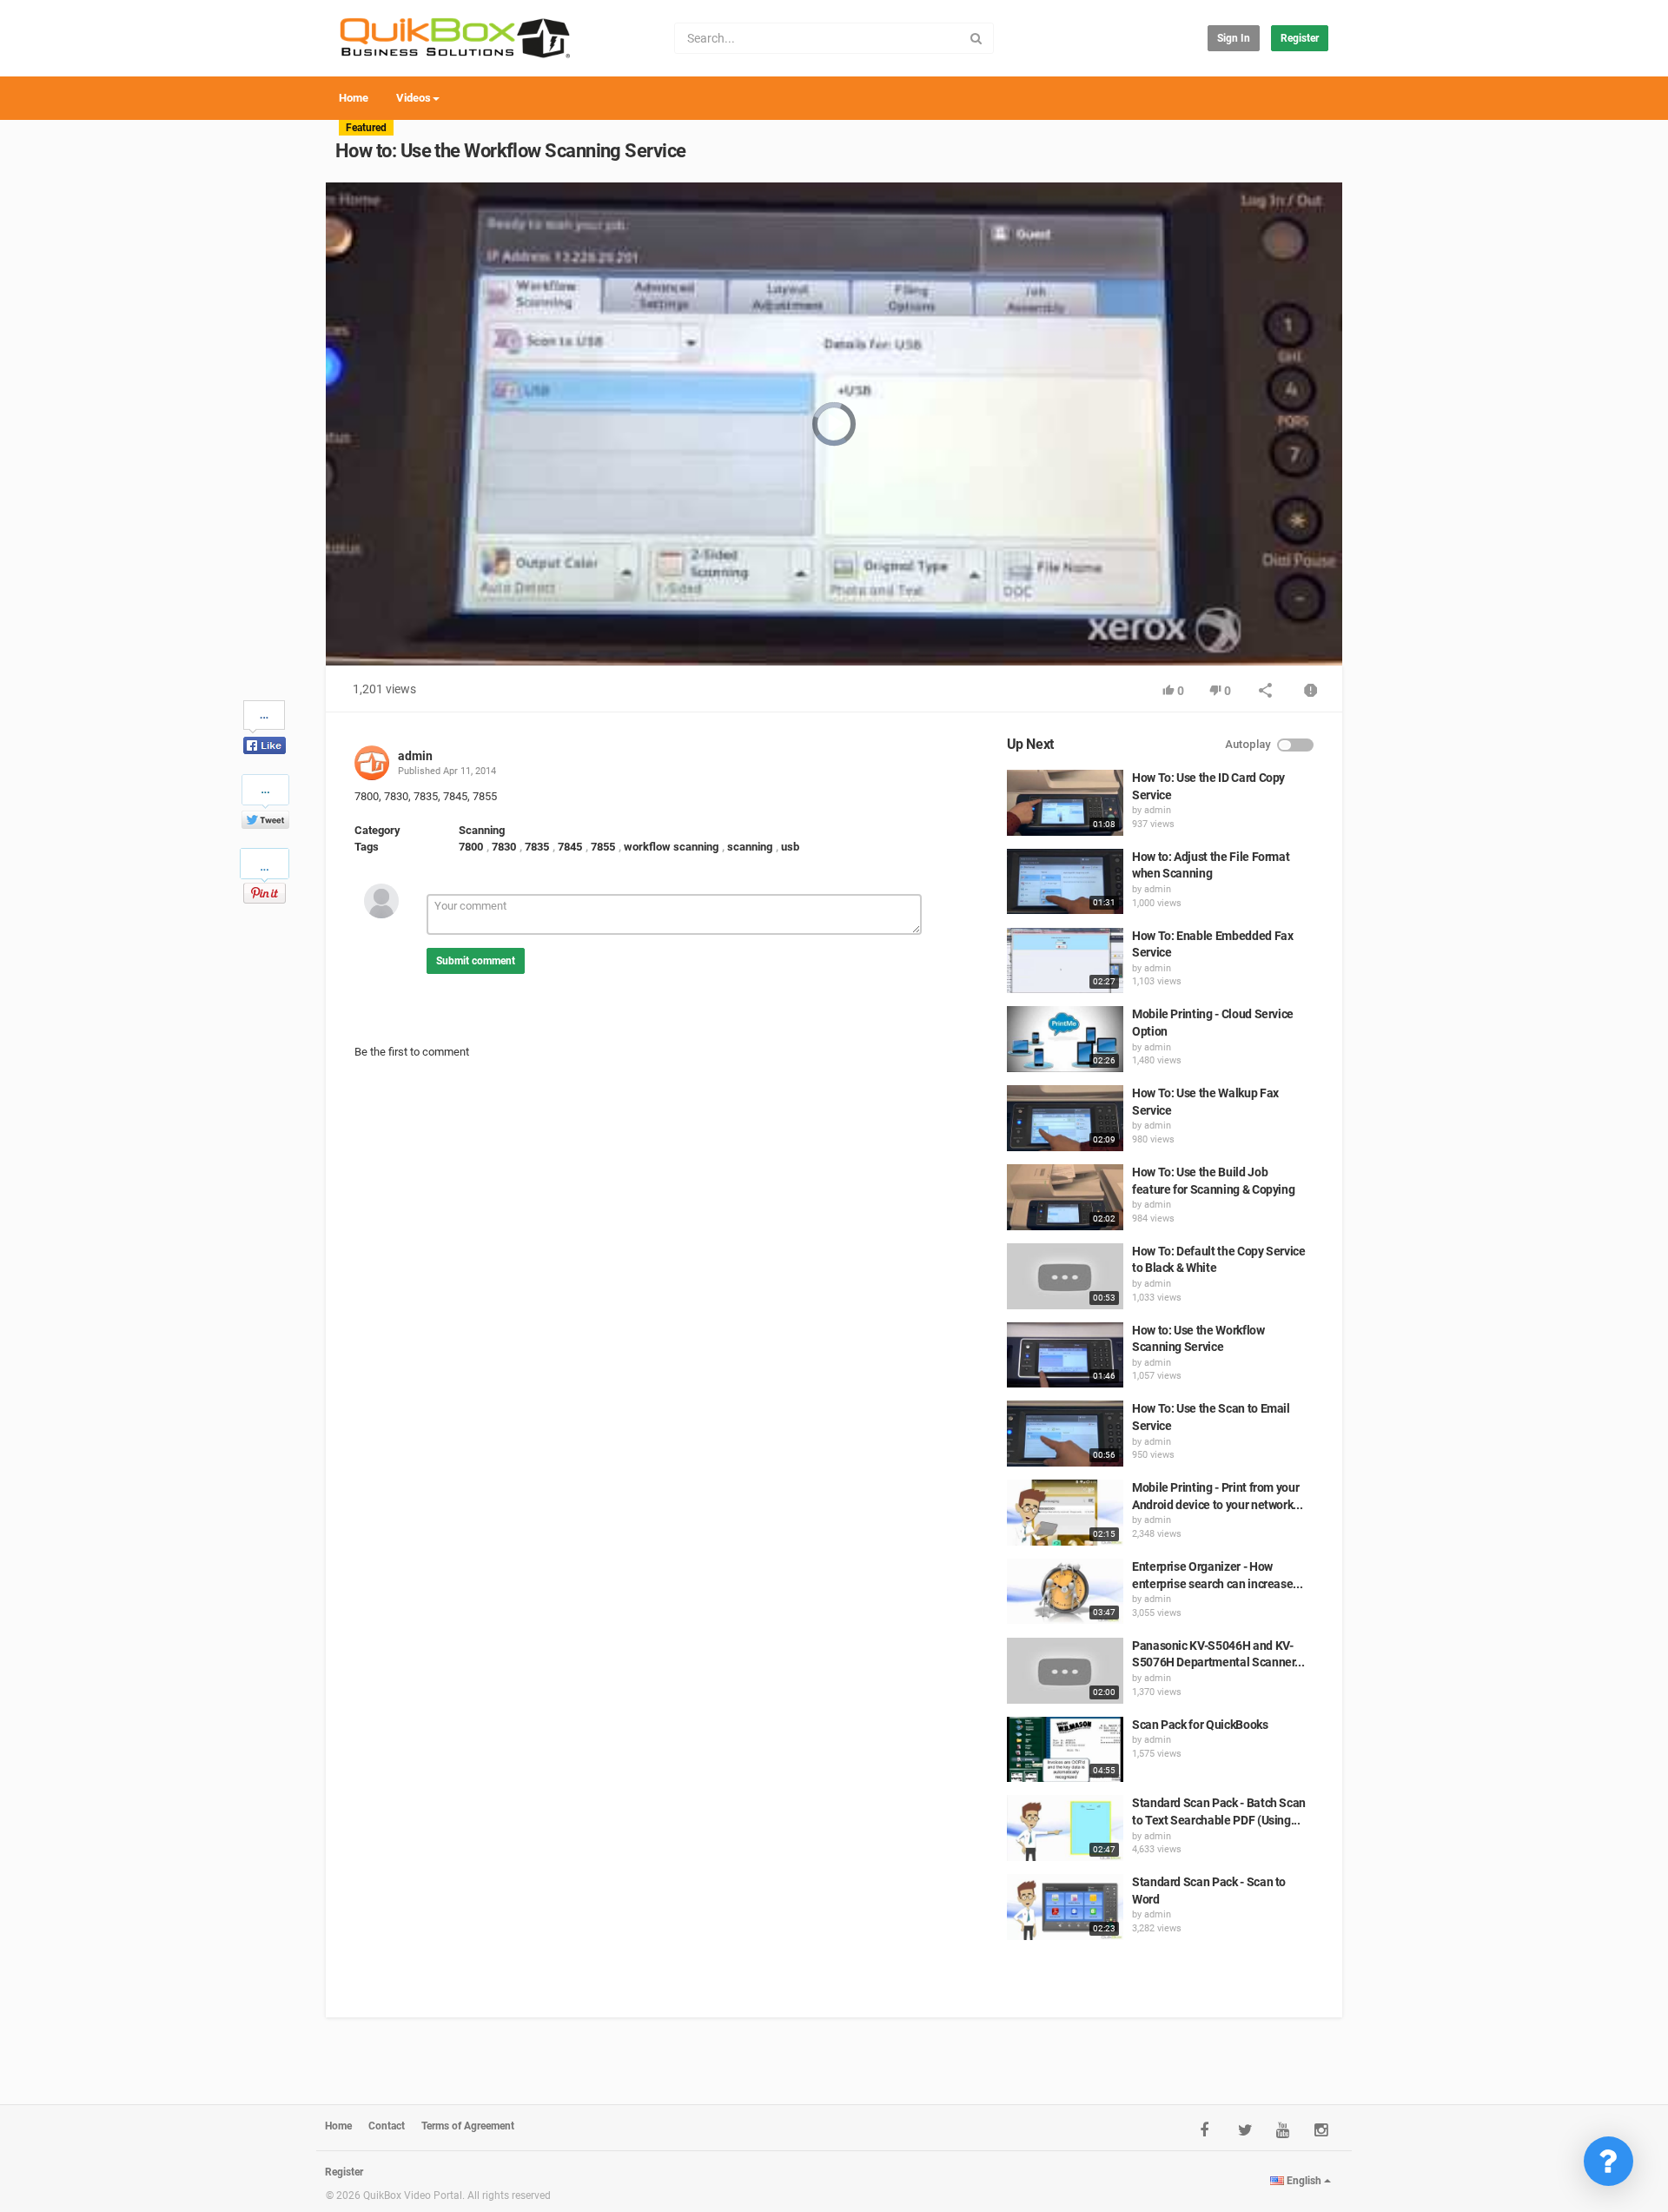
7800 (471, 847)
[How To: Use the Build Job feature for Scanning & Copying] (1065, 1197)
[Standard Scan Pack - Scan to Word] (1065, 1907)
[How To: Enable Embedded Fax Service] (1065, 961)
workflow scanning (671, 847)
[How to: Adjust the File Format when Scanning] (1065, 882)
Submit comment (476, 961)
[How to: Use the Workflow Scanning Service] (1065, 1355)
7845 (570, 847)
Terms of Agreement (468, 2126)
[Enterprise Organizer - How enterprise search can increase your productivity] (1065, 1592)
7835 (537, 847)
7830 (504, 847)
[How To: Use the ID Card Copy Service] (1065, 803)
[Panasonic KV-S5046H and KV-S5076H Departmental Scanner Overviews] (1065, 1671)
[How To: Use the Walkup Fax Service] (1065, 1118)
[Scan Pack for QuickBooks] (1065, 1750)
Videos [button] (414, 98)
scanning (750, 847)
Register (1300, 38)
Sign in (1234, 38)
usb (790, 847)
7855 (603, 847)
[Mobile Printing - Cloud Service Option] (1065, 1039)
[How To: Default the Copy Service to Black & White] (1065, 1276)
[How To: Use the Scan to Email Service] (1065, 1434)
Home (354, 98)
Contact (387, 2126)
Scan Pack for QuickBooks (1200, 1725)
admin (415, 756)
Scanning (482, 830)
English (1304, 2181)
